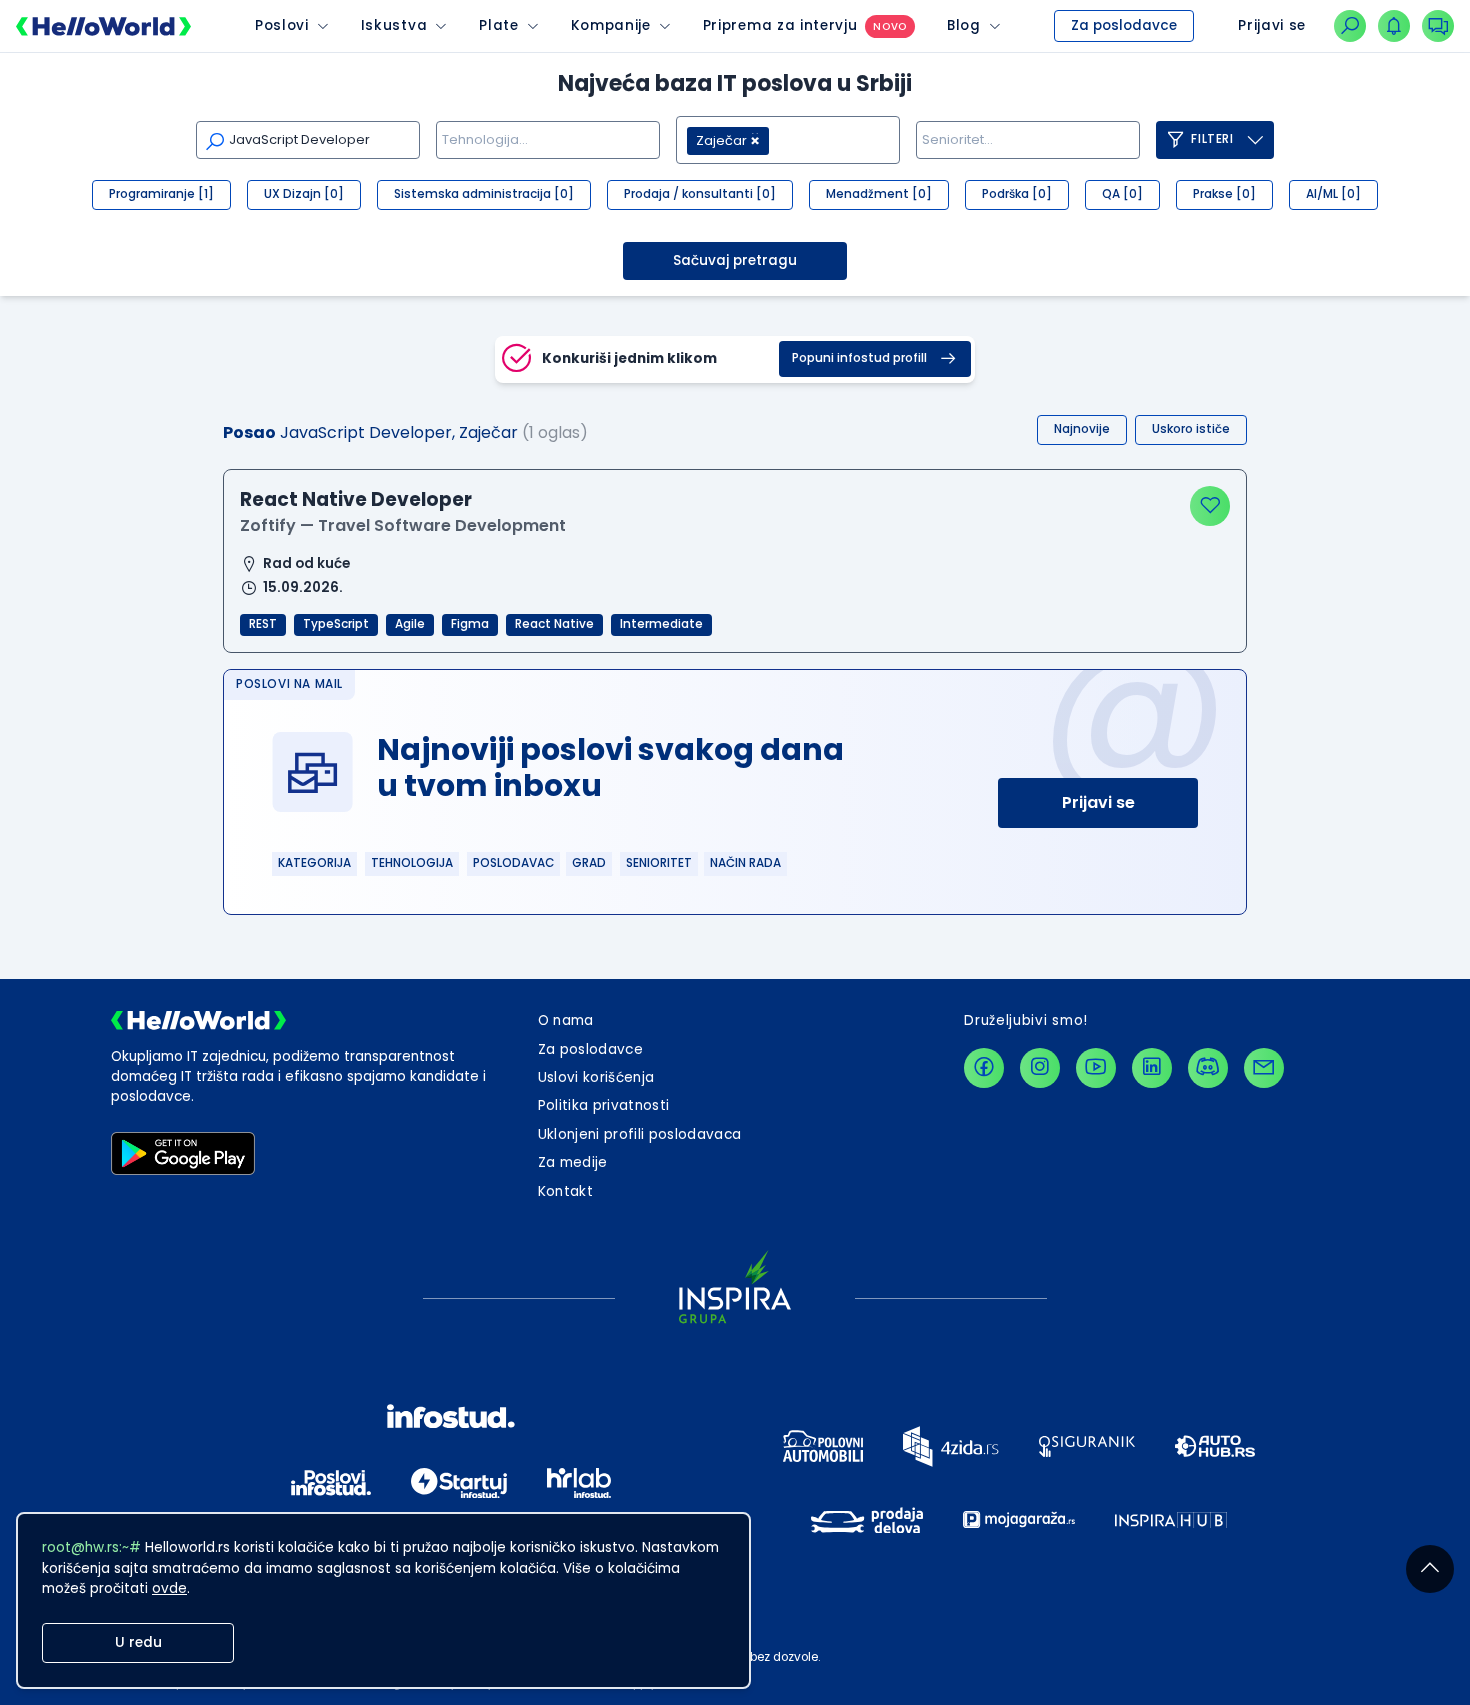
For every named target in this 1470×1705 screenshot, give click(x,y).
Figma (470, 624)
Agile (410, 624)
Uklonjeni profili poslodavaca (640, 1134)
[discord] (1208, 1068)
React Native (554, 624)
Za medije (573, 1162)
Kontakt (565, 1191)
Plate (498, 25)
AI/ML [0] (1333, 194)
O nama (566, 1020)
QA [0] (1122, 194)
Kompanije (611, 25)
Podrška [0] (1017, 194)
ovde (169, 1588)
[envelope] (1264, 1068)
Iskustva (394, 25)
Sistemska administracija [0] (484, 194)
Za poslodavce (1124, 25)
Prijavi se (1098, 802)
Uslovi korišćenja (596, 1077)
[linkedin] (1152, 1068)
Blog (964, 25)
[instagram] (1040, 1068)
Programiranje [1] (161, 194)
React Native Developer (356, 499)
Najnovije (1082, 429)
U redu (138, 1642)
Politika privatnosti (604, 1105)
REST (263, 624)
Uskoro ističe (1191, 429)
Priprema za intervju (780, 25)
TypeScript (336, 624)
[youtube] (1096, 1068)
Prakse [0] (1224, 194)
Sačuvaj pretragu (735, 260)
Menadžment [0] (879, 194)
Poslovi (282, 25)
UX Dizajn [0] (304, 194)
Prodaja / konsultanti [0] (700, 194)
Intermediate (661, 624)
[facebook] (984, 1068)
